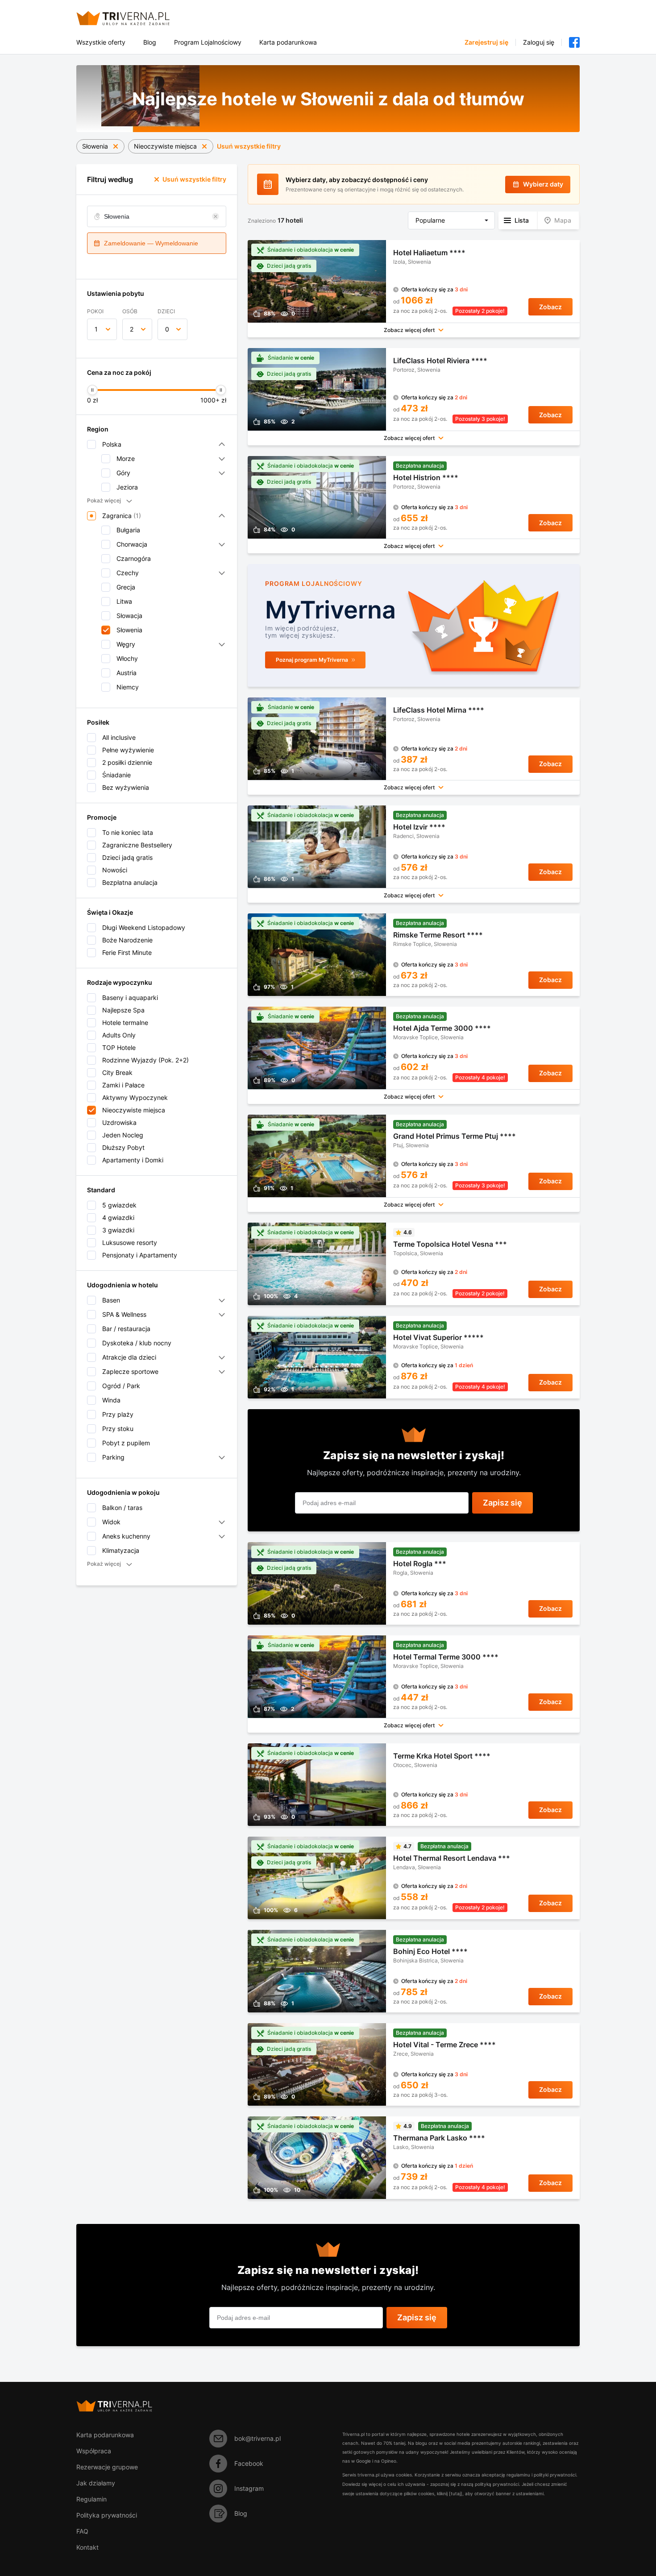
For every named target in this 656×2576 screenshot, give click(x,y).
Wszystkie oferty (101, 42)
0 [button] (167, 329)
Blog (150, 42)
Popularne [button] (430, 220)
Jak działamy (96, 2483)
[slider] (92, 390)
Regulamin (91, 2499)
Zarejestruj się (486, 42)
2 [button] (132, 329)
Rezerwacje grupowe (107, 2467)
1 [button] (96, 329)
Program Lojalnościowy (208, 42)
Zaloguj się (539, 42)
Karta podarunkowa (288, 42)
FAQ (82, 2531)
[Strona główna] (134, 18)
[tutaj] (456, 2493)
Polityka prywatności (107, 2515)
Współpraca (94, 2451)
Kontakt (87, 2547)
